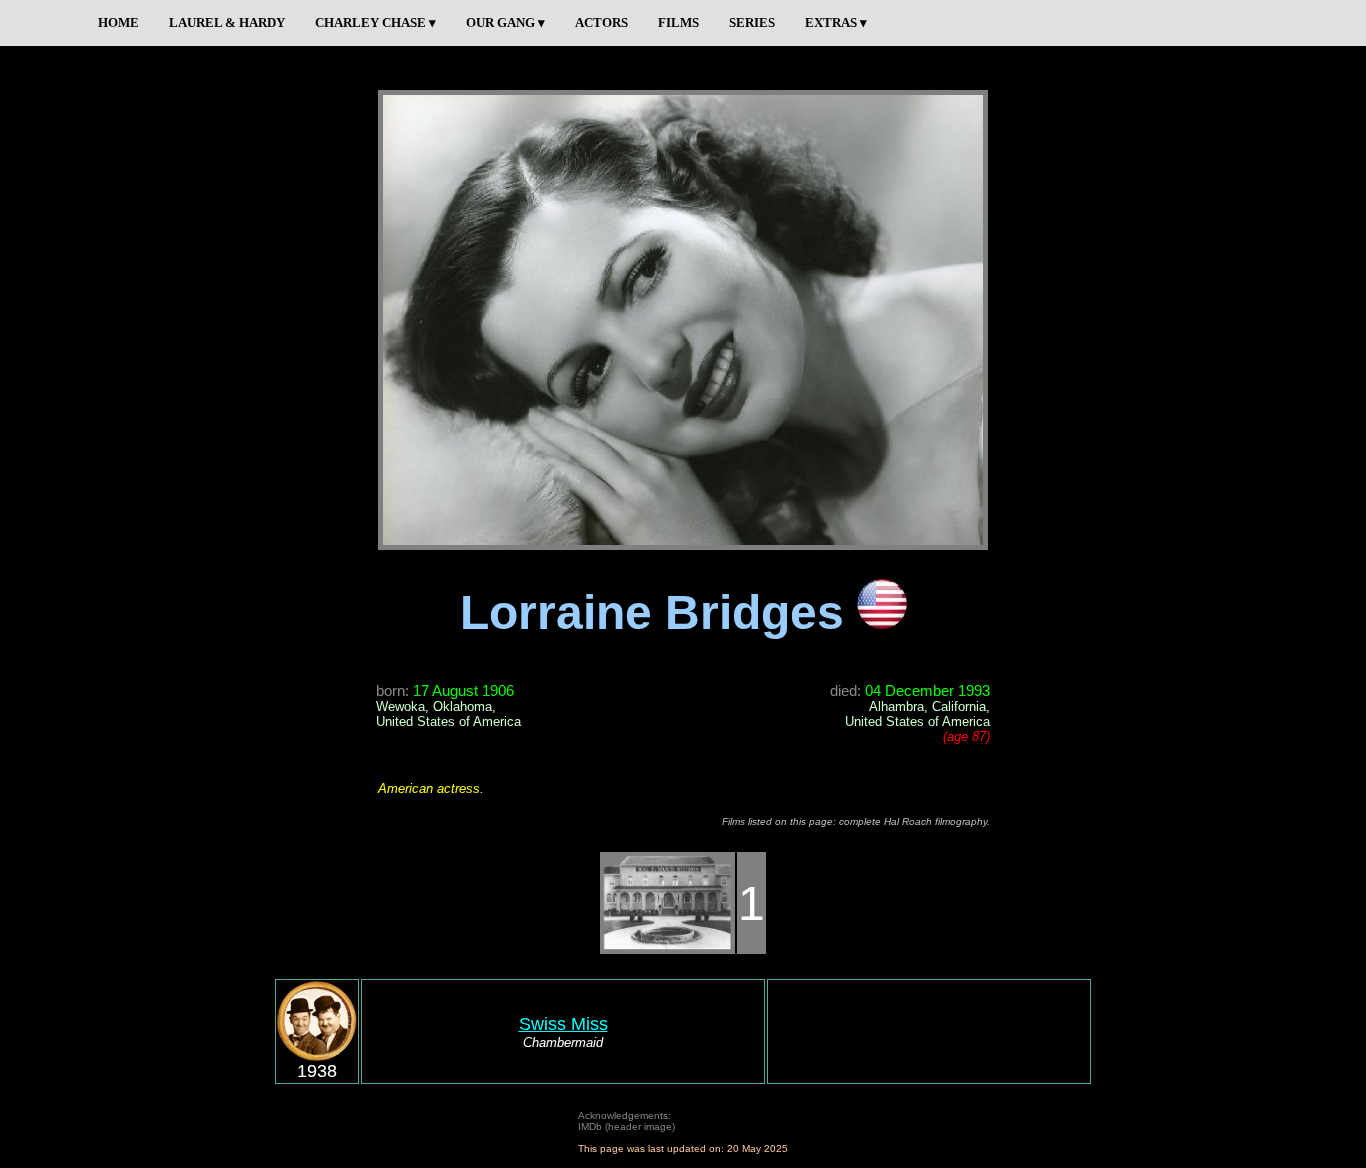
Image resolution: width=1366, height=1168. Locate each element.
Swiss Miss (563, 1024)
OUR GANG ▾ (505, 22)
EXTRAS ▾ (836, 22)
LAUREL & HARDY (227, 22)
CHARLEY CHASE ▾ (375, 22)
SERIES (752, 22)
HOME (118, 22)
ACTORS (601, 22)
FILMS (678, 22)
